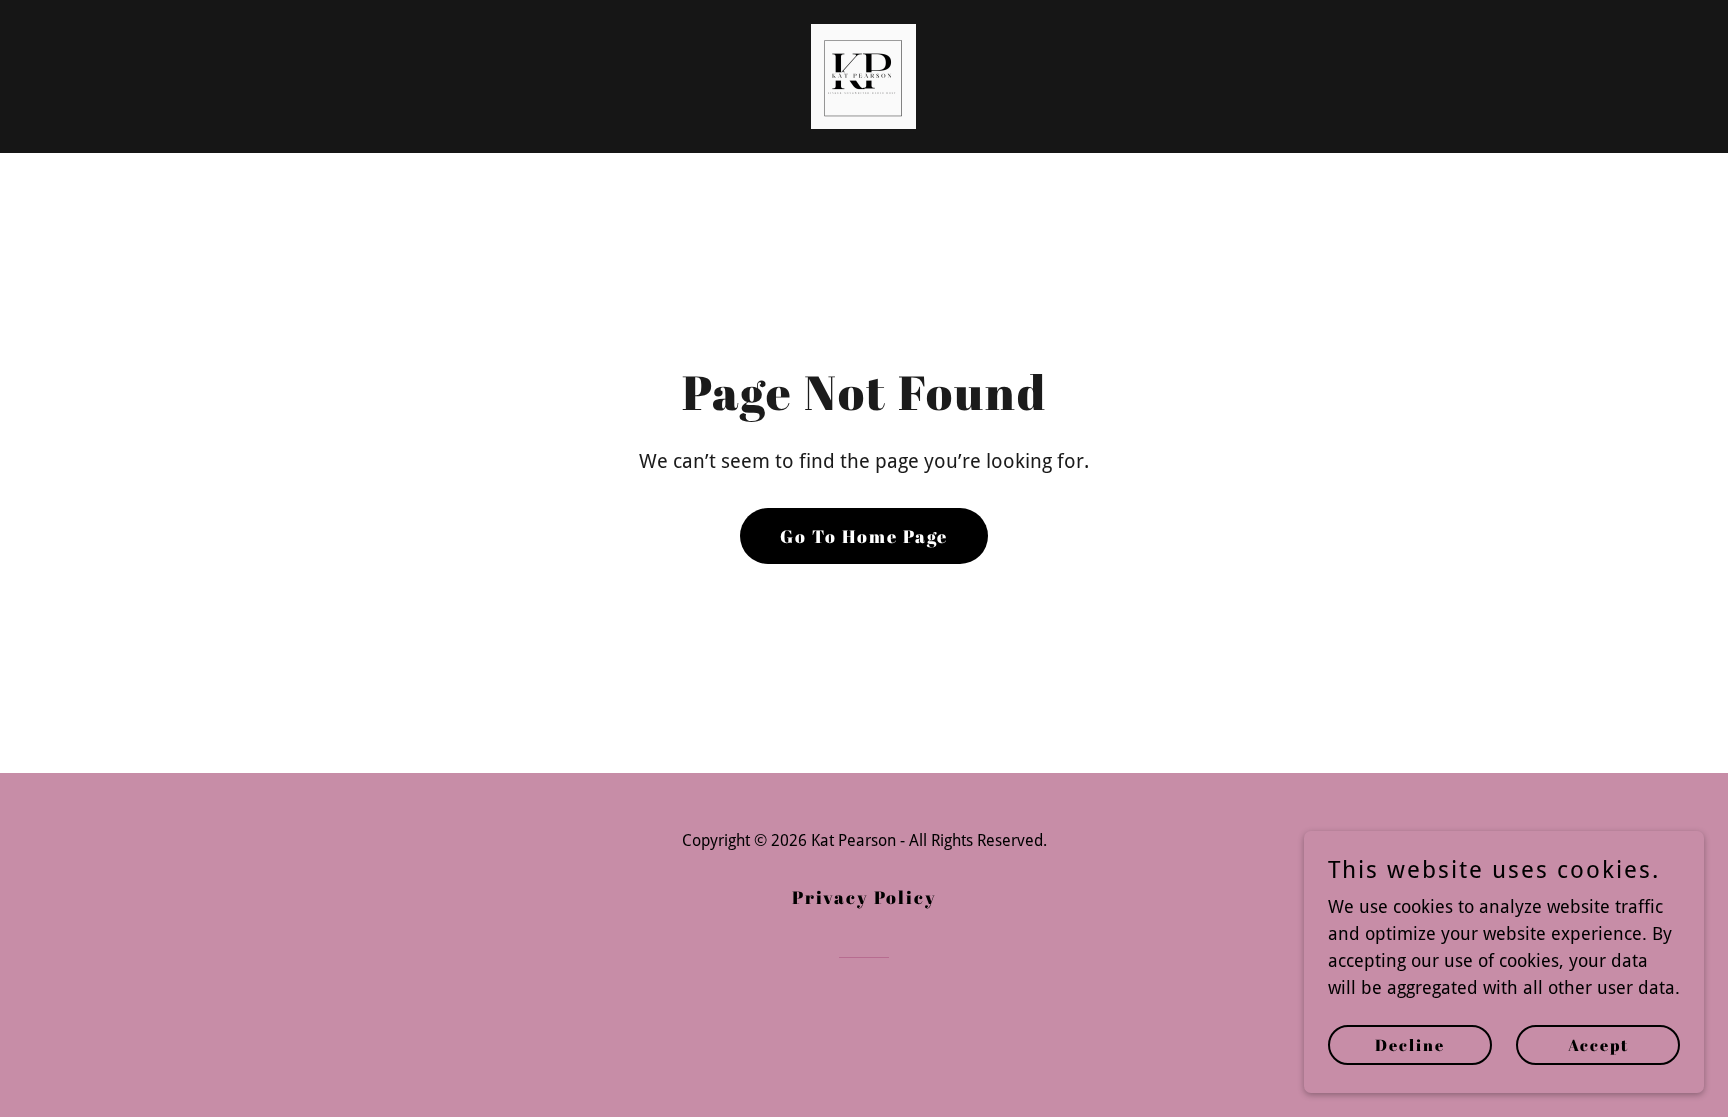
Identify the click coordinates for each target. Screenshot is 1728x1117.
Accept (1598, 1045)
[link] (863, 74)
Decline (1410, 1045)
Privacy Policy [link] (864, 897)
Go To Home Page (864, 536)
